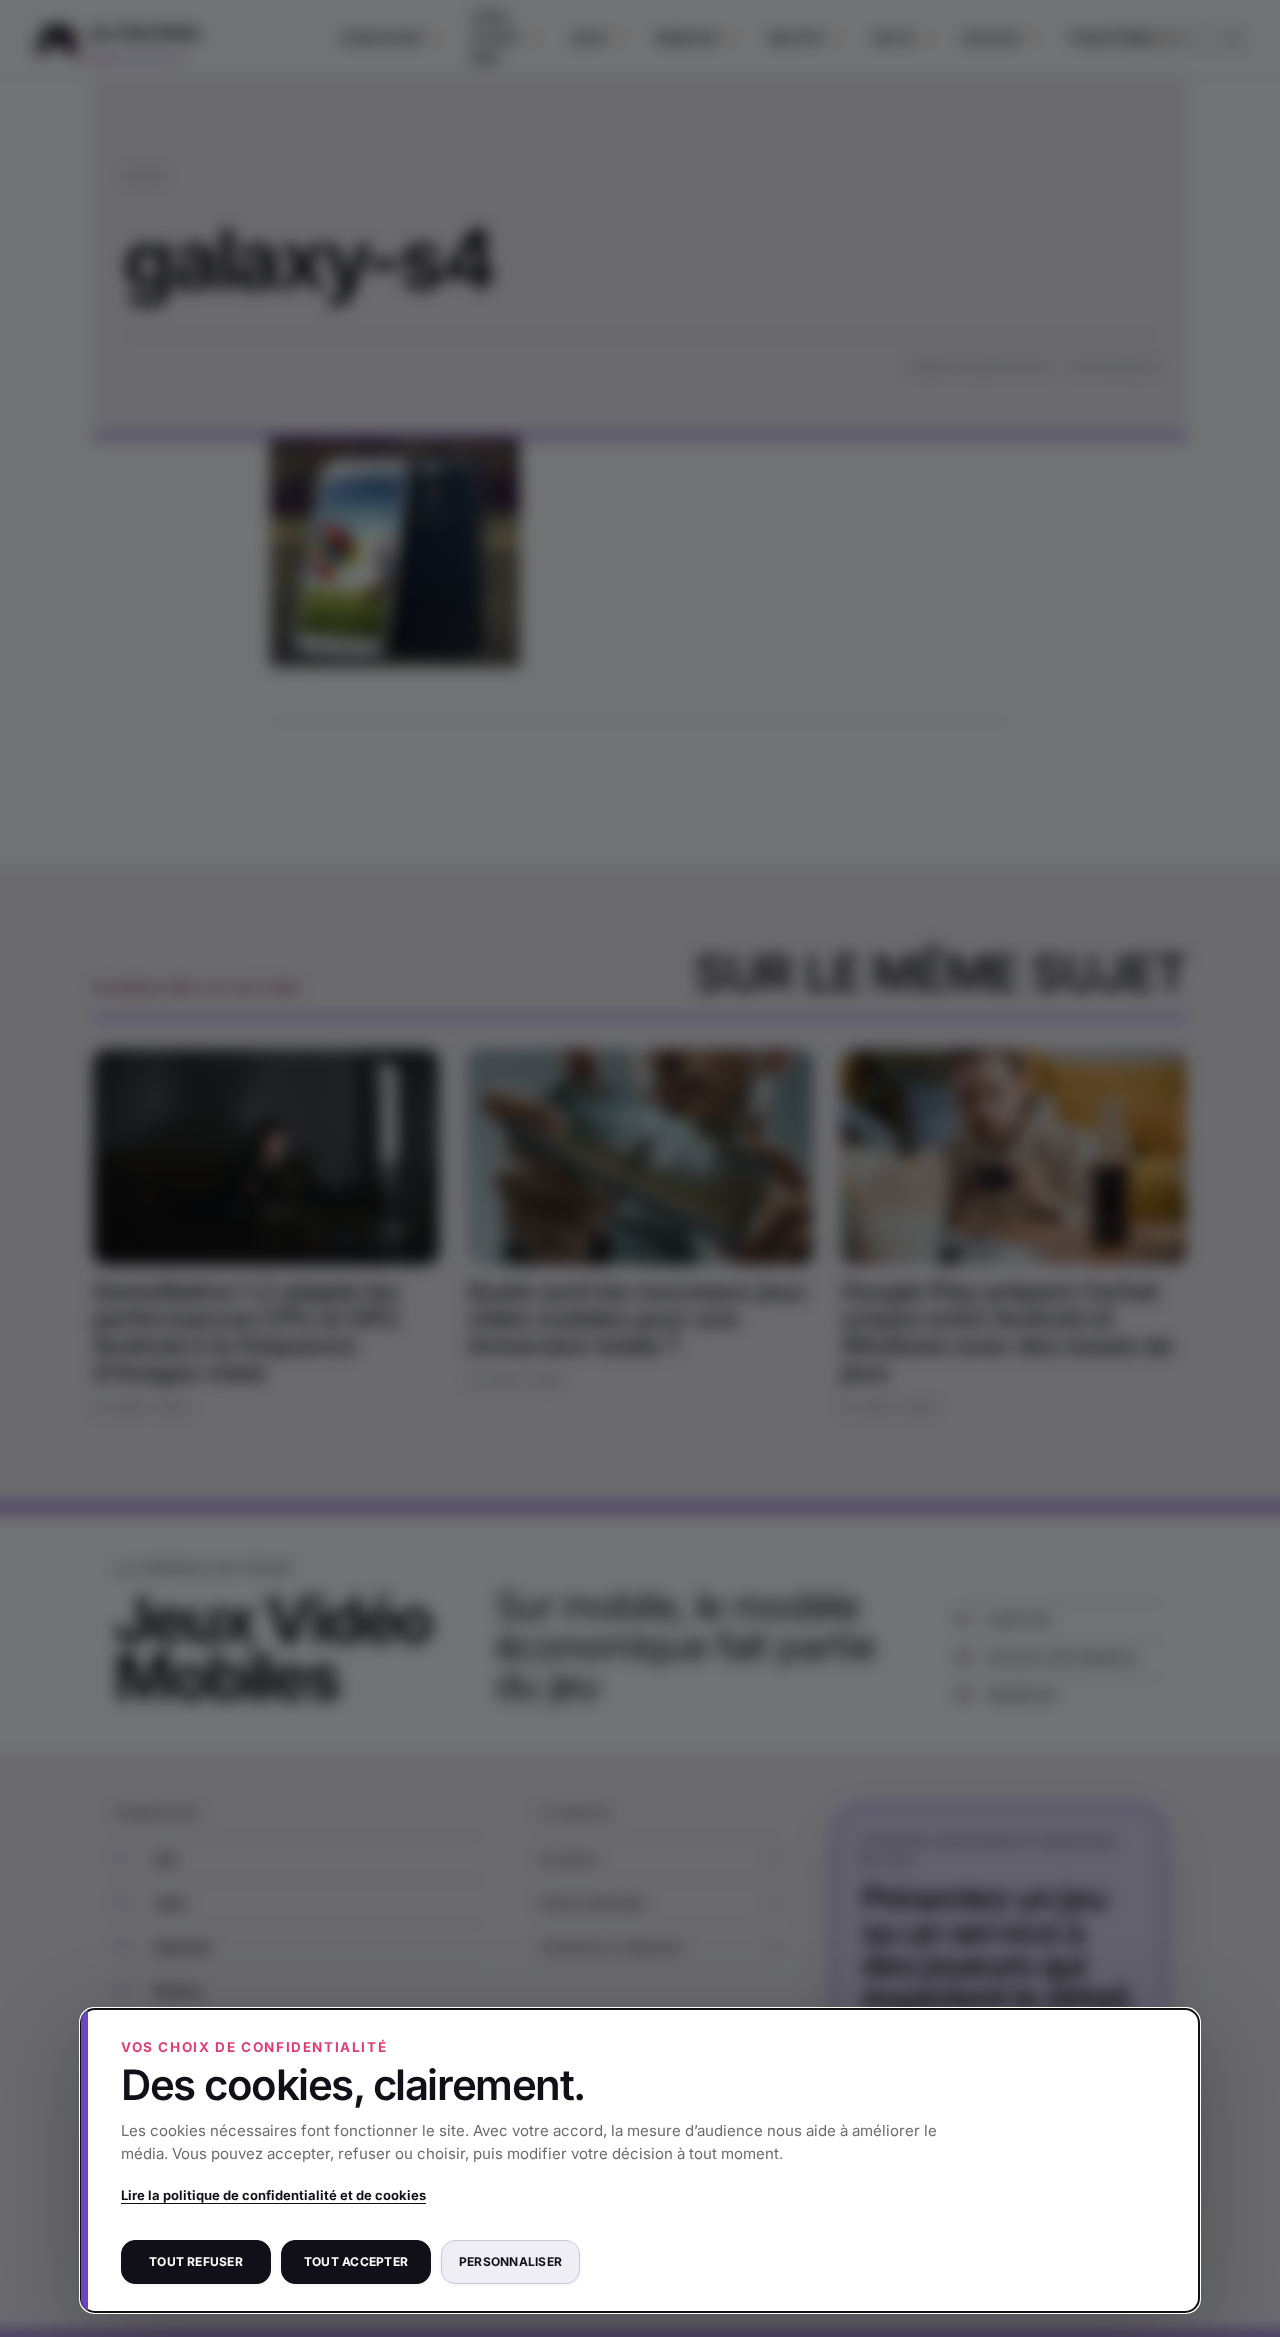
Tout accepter (356, 2261)
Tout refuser (196, 2261)
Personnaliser (510, 2261)
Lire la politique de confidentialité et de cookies (273, 2195)
